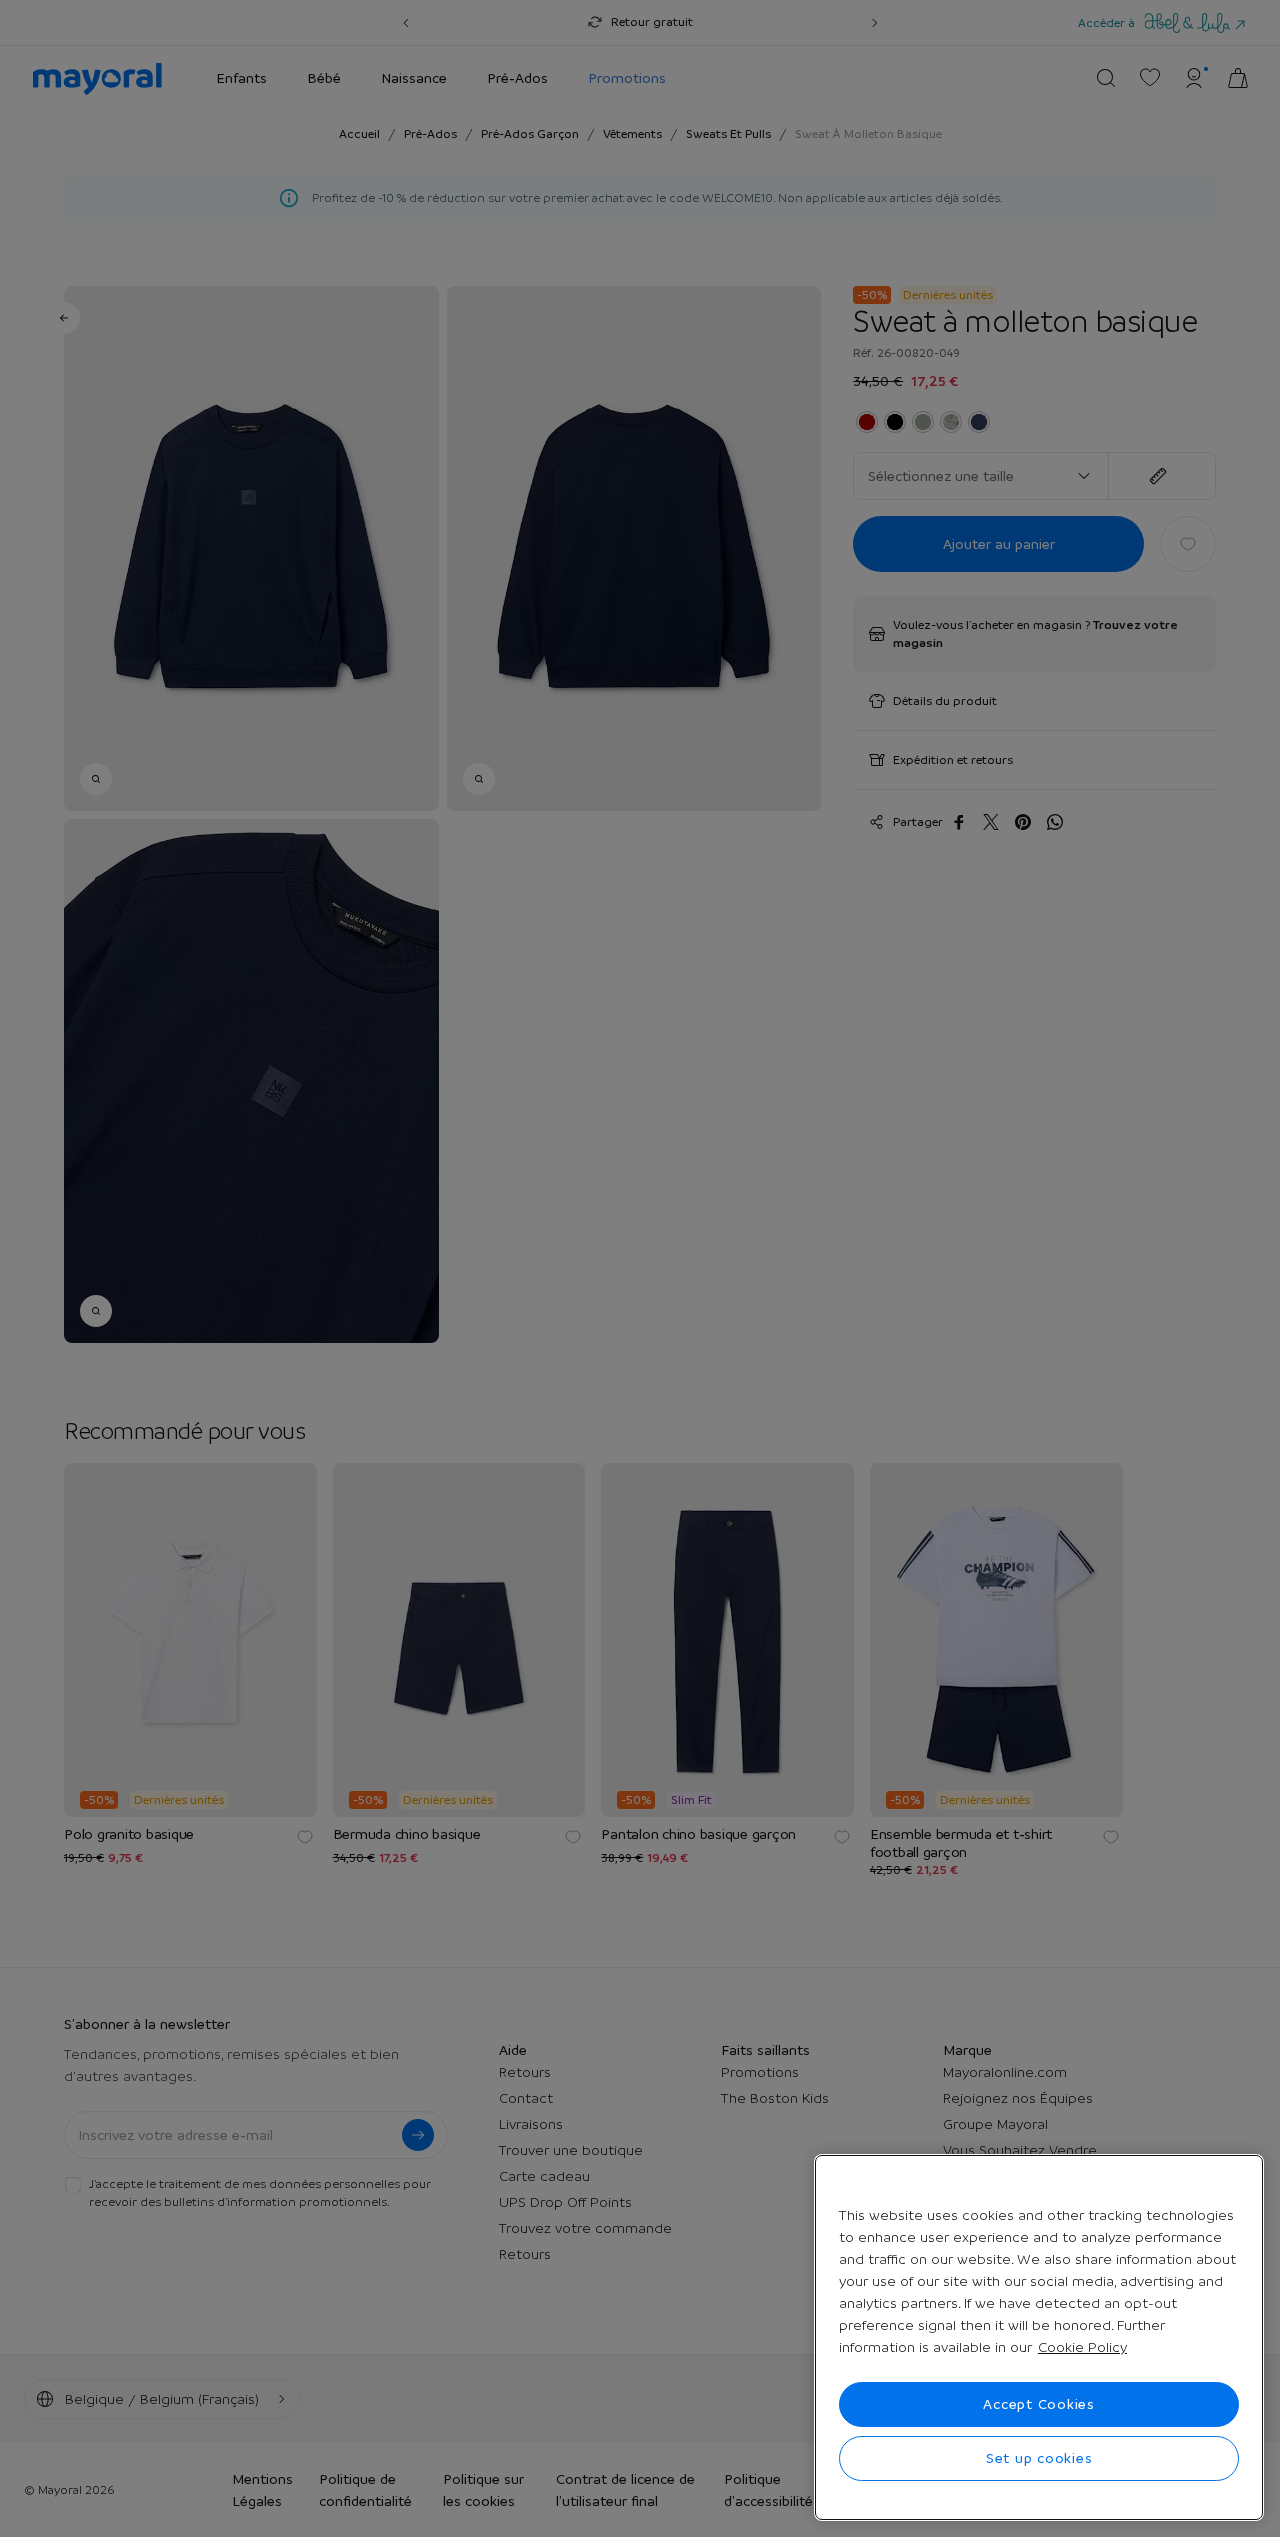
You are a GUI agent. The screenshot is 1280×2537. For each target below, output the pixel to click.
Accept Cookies (1039, 2404)
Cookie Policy (1082, 2347)
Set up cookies (1039, 2458)
